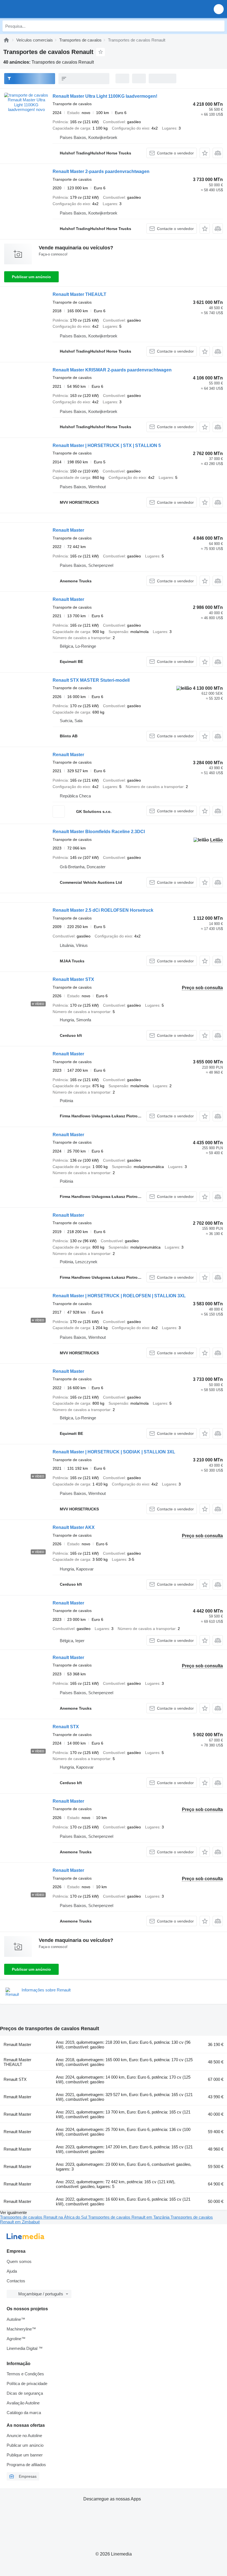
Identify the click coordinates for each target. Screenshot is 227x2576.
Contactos (16, 2281)
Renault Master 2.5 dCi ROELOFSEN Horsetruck (103, 910)
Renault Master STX (73, 979)
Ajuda (12, 2271)
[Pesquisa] (219, 26)
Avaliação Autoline (23, 2403)
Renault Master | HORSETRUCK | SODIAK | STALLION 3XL (114, 1452)
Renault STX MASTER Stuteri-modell (91, 680)
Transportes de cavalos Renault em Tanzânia (129, 2217)
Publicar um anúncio (31, 277)
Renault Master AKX (74, 1527)
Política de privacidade (27, 2383)
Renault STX (66, 1727)
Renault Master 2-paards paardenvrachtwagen (101, 171)
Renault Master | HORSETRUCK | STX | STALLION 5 (107, 445)
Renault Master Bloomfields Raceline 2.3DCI (99, 832)
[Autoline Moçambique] (36, 9)
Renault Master (68, 530)
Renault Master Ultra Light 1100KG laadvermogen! (105, 96)
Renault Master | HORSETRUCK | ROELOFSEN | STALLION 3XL (119, 1296)
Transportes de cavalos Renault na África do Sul (44, 2217)
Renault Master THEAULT (79, 294)
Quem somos (19, 2261)
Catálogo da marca (24, 2413)
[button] (219, 9)
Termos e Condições (25, 2374)
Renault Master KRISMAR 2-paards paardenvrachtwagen (112, 370)
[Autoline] (6, 40)
